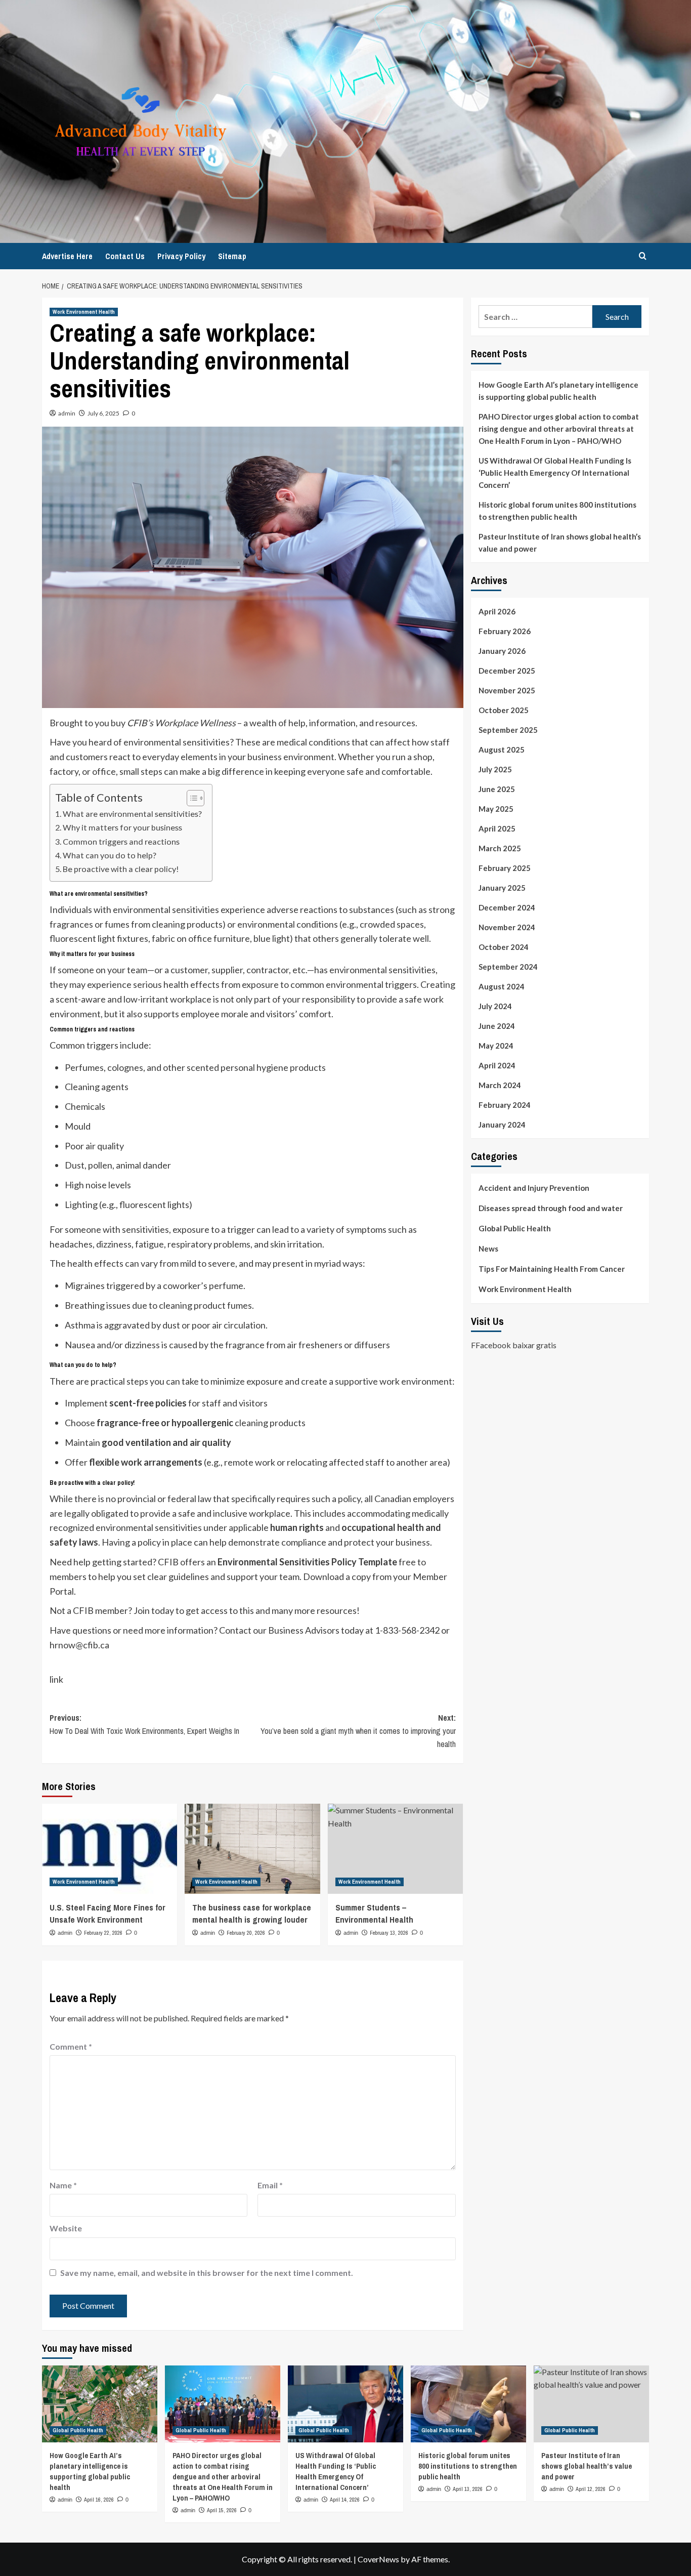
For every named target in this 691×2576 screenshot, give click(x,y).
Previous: (144, 1724)
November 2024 (507, 927)
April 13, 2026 (468, 2489)
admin (67, 413)
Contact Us (125, 256)
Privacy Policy (181, 256)
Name (63, 2185)
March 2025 (500, 848)
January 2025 (502, 888)
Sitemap (232, 256)
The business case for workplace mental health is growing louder (252, 1913)
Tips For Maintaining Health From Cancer (552, 1269)
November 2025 (507, 690)
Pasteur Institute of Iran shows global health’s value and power (560, 543)
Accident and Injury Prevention (534, 1188)
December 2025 (507, 671)
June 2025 (497, 789)
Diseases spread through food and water (551, 1208)
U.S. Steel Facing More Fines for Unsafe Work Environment (107, 1913)
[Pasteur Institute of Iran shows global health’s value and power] (591, 2404)
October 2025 (504, 710)
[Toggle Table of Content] (190, 798)
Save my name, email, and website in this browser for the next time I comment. (207, 2273)
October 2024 (504, 947)
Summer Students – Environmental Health (374, 1913)
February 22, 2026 (103, 1933)
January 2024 (502, 1125)
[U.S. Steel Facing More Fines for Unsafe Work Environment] (110, 1849)
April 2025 (497, 828)
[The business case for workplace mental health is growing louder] (252, 1849)
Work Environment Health (84, 312)
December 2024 (507, 907)
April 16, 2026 (99, 2500)
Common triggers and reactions (121, 841)
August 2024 (502, 986)
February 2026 (505, 631)
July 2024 (495, 1006)
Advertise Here (67, 256)
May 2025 (496, 809)
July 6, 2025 (103, 413)
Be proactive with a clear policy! (121, 869)
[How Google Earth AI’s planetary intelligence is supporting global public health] (100, 2404)
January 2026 (502, 651)
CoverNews (378, 2559)
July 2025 (495, 769)
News (488, 1249)
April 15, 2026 (222, 2510)
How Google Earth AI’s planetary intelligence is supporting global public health (558, 391)
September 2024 (508, 967)
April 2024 (497, 1065)
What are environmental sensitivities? (132, 814)
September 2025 (508, 730)
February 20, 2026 (246, 1933)
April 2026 (497, 611)
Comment (71, 2046)
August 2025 (502, 750)
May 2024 (496, 1046)
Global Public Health (515, 1228)
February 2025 (505, 868)
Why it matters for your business (122, 827)
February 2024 (505, 1105)
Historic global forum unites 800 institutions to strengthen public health (557, 511)
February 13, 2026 (389, 1933)
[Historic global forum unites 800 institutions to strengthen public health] (468, 2404)
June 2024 (497, 1026)
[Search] (643, 256)
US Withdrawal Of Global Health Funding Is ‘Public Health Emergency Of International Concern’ (555, 473)
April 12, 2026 (591, 2489)
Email (270, 2185)
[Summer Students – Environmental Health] (395, 1849)
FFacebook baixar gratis (514, 1344)
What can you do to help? (110, 855)
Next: (358, 1731)
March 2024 (500, 1085)
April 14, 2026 (345, 2500)
